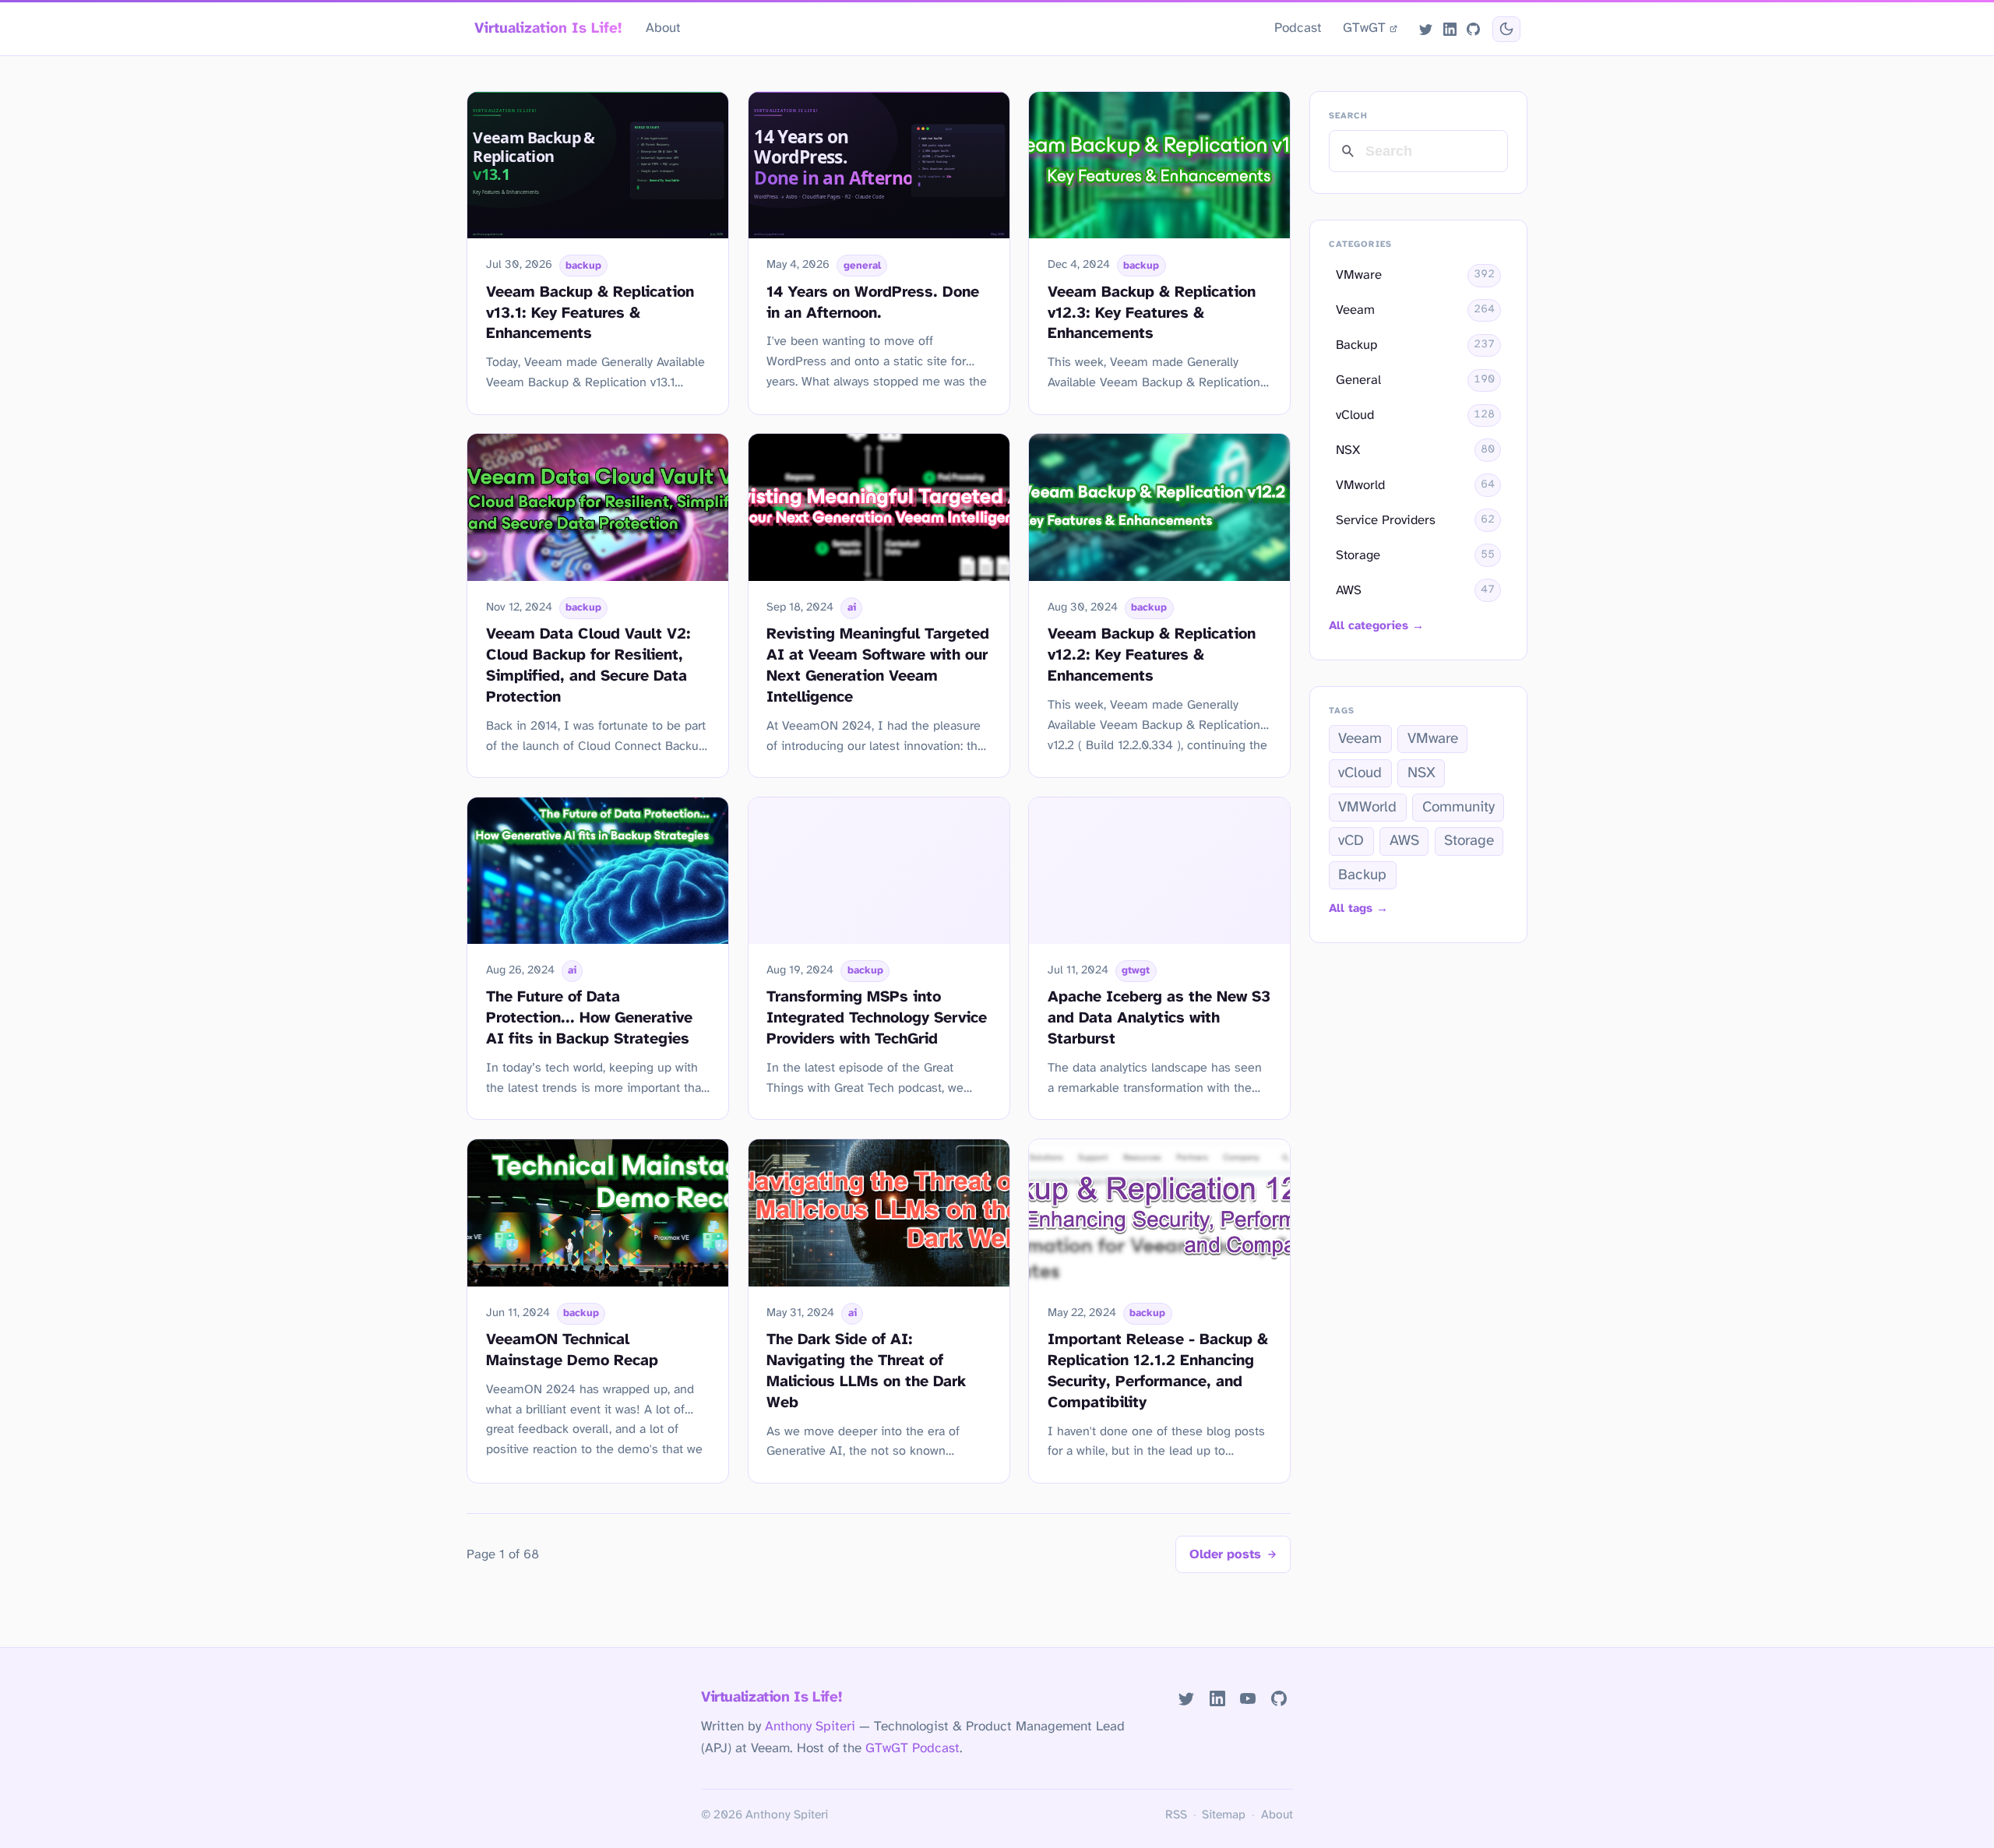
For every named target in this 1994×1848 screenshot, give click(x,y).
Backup (1362, 875)
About (663, 28)
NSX (1422, 773)
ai (852, 607)
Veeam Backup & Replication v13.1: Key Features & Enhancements (590, 313)
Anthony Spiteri (810, 1727)
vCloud (1360, 773)
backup (583, 266)
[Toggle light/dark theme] (1506, 29)
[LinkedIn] (1450, 29)
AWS (1404, 841)
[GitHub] (1473, 29)
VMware (1433, 739)
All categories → (1376, 626)
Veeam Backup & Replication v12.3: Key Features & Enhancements (1152, 313)
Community (1459, 808)
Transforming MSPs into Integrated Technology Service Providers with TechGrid (877, 1018)
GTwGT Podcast (912, 1748)
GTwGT (1364, 28)
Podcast (1298, 28)
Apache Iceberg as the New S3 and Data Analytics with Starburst (1159, 1018)
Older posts (1225, 1555)
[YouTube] (1248, 1699)
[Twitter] (1426, 29)
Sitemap (1224, 1815)
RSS (1176, 1815)
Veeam (1360, 739)
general (862, 266)
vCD (1351, 841)
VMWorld (1367, 808)
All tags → (1358, 909)
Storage (1469, 841)
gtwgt (1136, 970)
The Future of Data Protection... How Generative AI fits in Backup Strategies (589, 1018)
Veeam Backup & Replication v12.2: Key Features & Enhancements (1152, 655)
